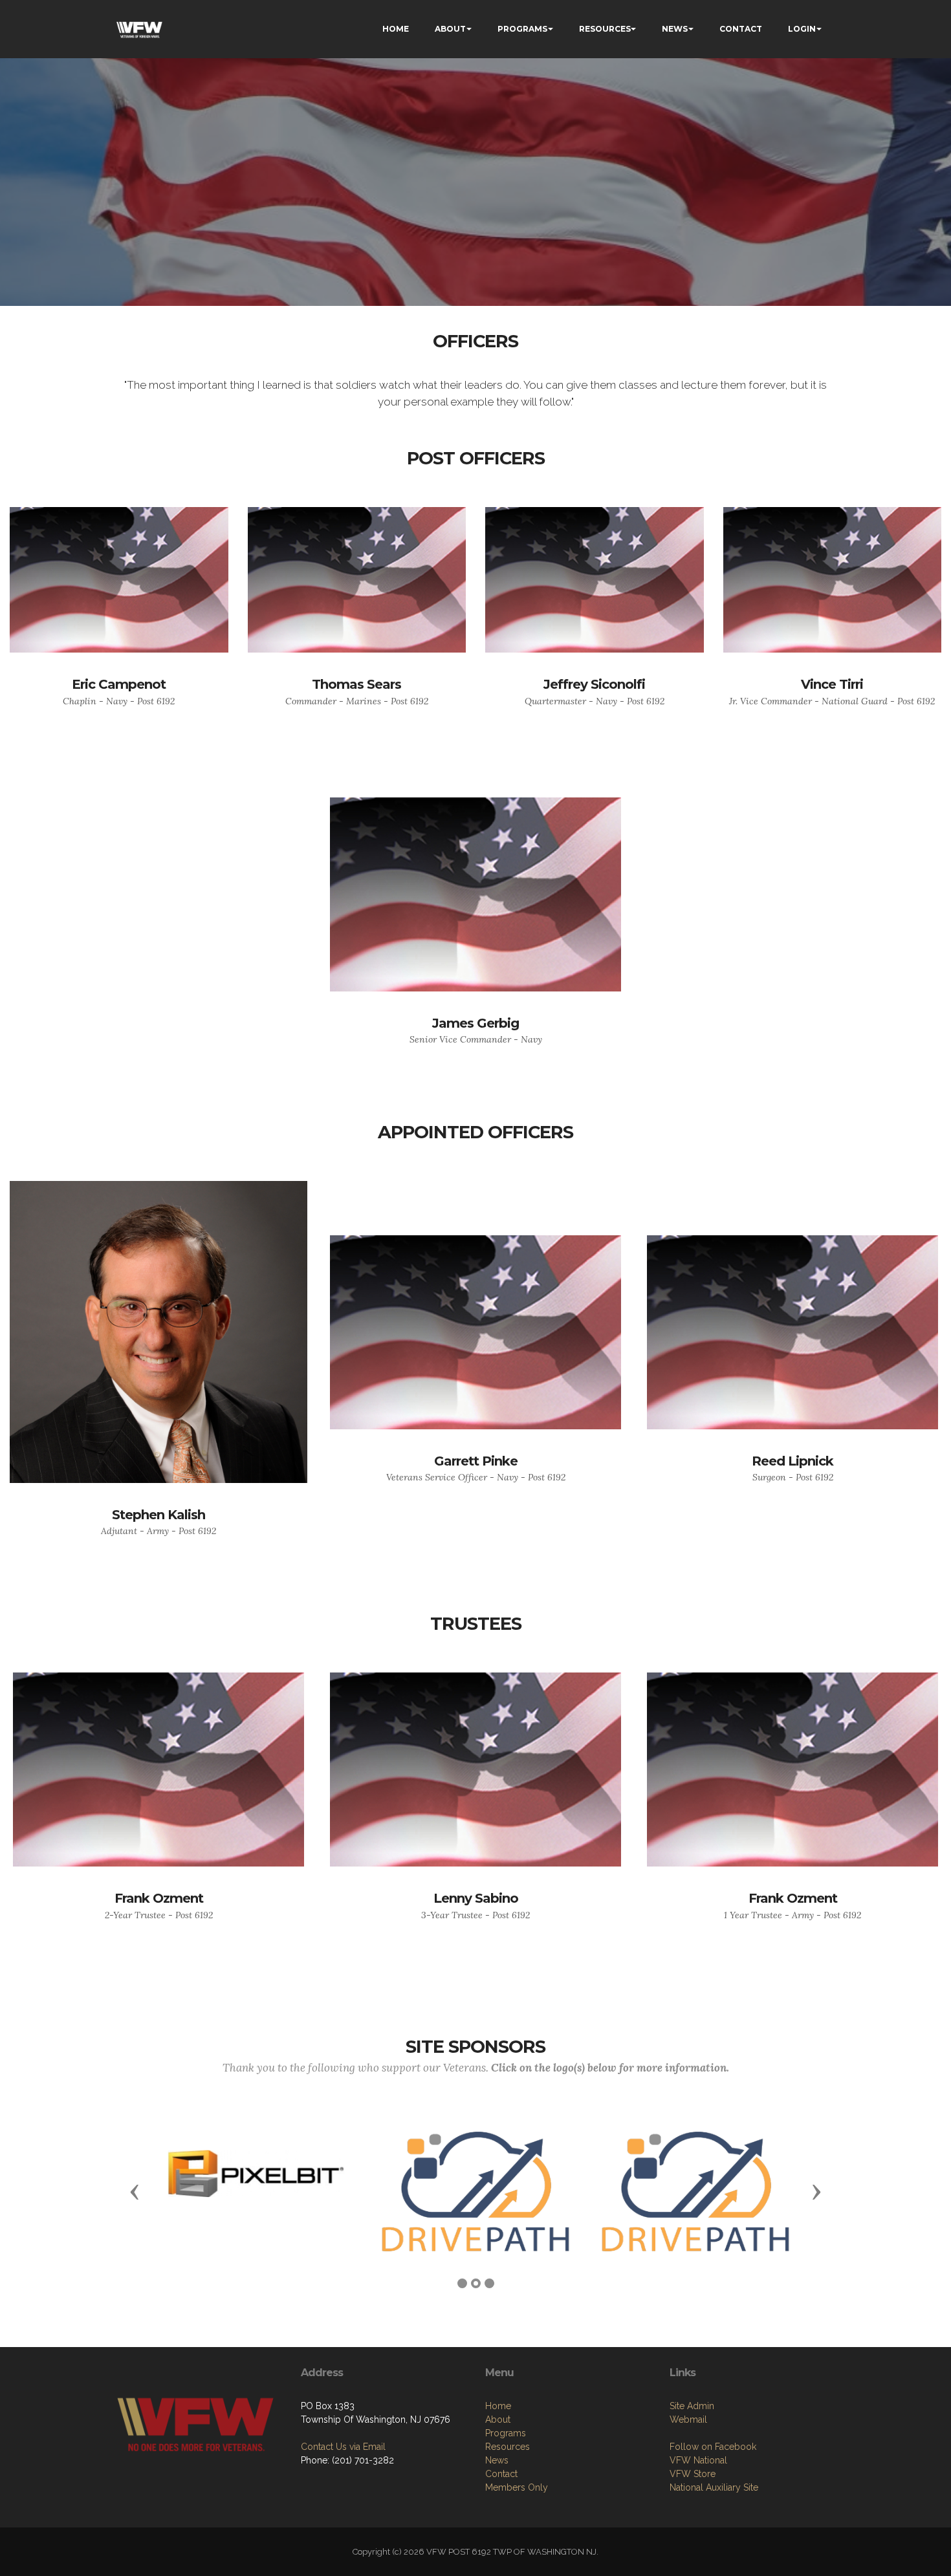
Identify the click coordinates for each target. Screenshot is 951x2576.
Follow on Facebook (713, 2447)
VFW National (698, 2460)
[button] (135, 2191)
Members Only (517, 2487)
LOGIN (802, 29)
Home (498, 2406)
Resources (508, 2447)
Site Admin (692, 2406)
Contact (501, 2474)
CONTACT (741, 29)
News (497, 2460)
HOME (396, 29)
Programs (506, 2433)
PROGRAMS (522, 29)
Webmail (688, 2419)
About (498, 2419)
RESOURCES (605, 29)
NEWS (675, 29)
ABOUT (450, 29)
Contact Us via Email (343, 2447)
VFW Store (693, 2474)
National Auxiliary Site (714, 2487)
